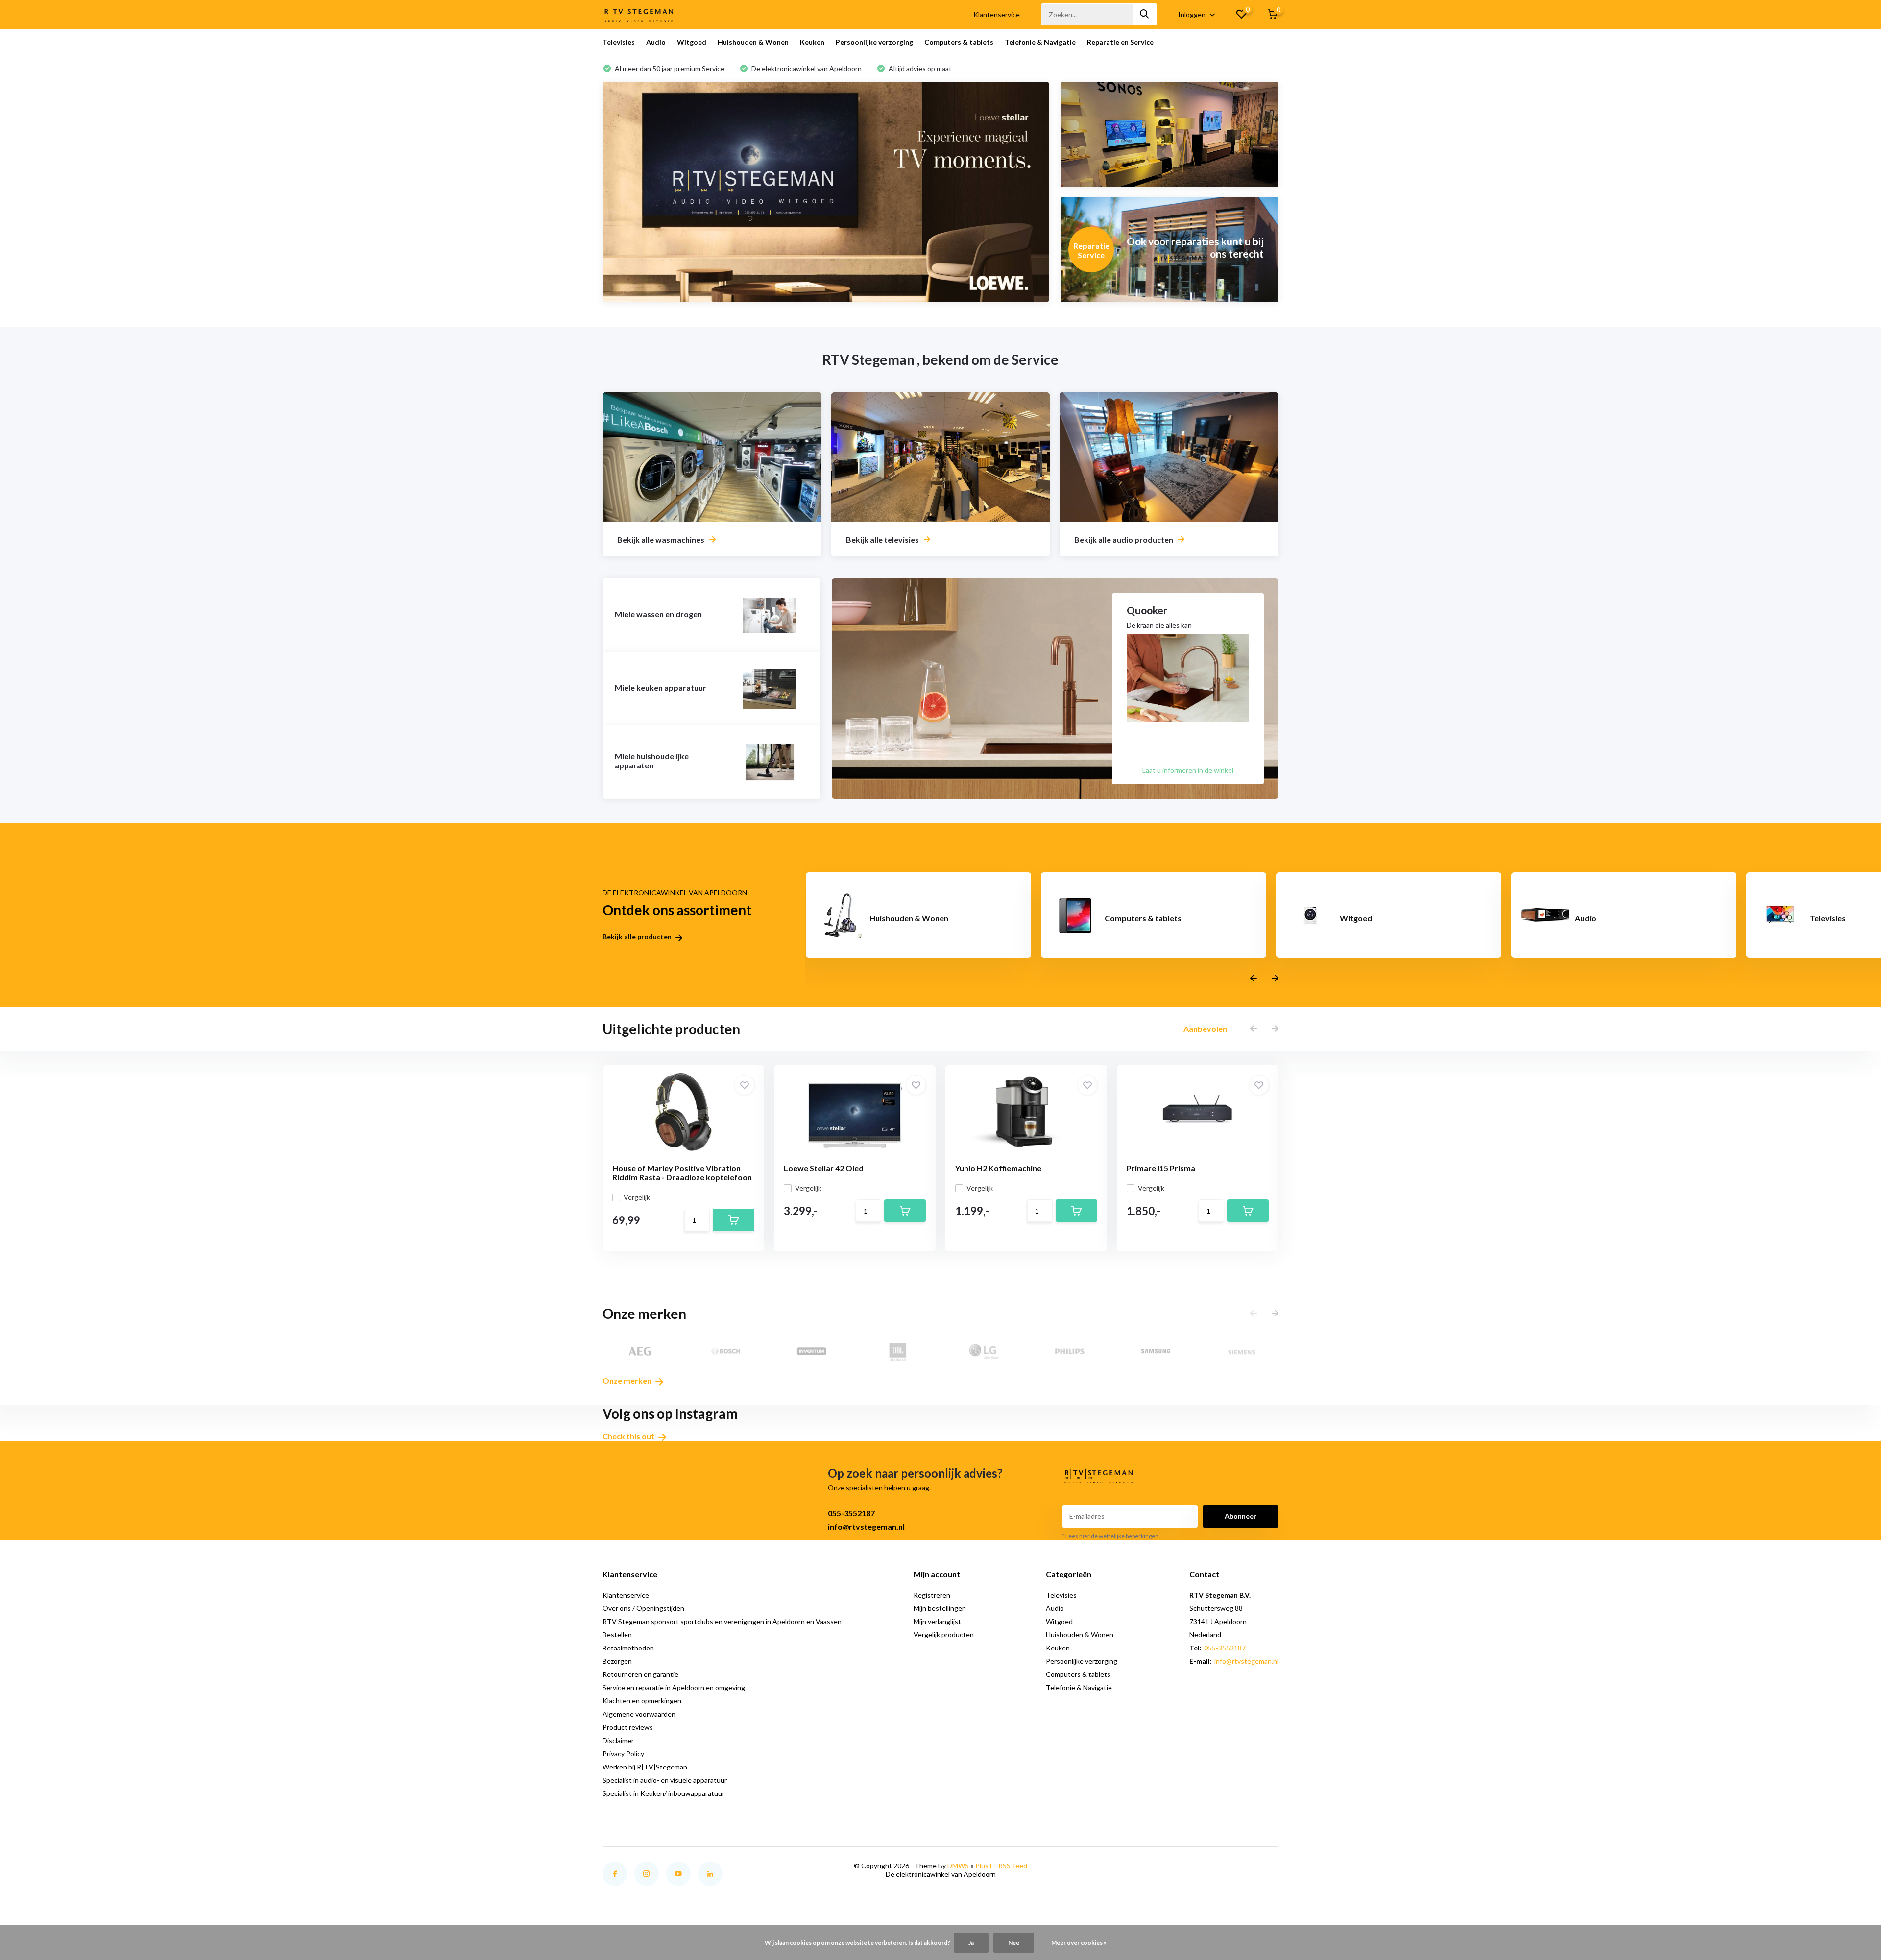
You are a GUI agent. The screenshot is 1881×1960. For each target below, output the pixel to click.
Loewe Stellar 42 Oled (824, 1168)
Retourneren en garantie (640, 1674)
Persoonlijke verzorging (874, 42)
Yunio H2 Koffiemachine (998, 1168)
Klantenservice (997, 14)
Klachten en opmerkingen (642, 1701)
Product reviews (628, 1727)
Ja (971, 1943)
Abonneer (1241, 1516)
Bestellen (617, 1635)
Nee (1014, 1943)
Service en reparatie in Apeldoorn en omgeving (674, 1687)
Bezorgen (617, 1661)
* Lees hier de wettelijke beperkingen (1110, 1536)
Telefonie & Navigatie (1040, 42)
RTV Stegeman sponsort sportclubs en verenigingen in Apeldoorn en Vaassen (722, 1621)
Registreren (932, 1595)
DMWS (958, 1866)
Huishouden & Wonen (753, 42)
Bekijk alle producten (638, 937)
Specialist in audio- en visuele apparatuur (665, 1780)
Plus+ (984, 1866)
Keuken (812, 42)
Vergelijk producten (944, 1635)
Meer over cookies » (1079, 1943)
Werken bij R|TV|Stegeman (645, 1767)
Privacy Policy (623, 1754)
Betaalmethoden (628, 1648)
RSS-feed (1013, 1866)
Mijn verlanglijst (937, 1621)
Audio (656, 42)
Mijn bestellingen (940, 1608)
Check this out (629, 1436)
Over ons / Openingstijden (643, 1608)
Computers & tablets (959, 42)
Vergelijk (637, 1197)
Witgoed (692, 42)
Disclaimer (618, 1740)
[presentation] (1254, 978)
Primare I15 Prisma (1161, 1168)
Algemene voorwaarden (639, 1714)
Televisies (619, 42)
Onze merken (628, 1380)
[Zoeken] (1145, 14)
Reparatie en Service (1120, 42)
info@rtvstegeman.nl (866, 1526)
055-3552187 (851, 1513)
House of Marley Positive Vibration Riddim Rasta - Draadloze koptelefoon (682, 1172)
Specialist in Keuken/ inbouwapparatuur (663, 1793)
